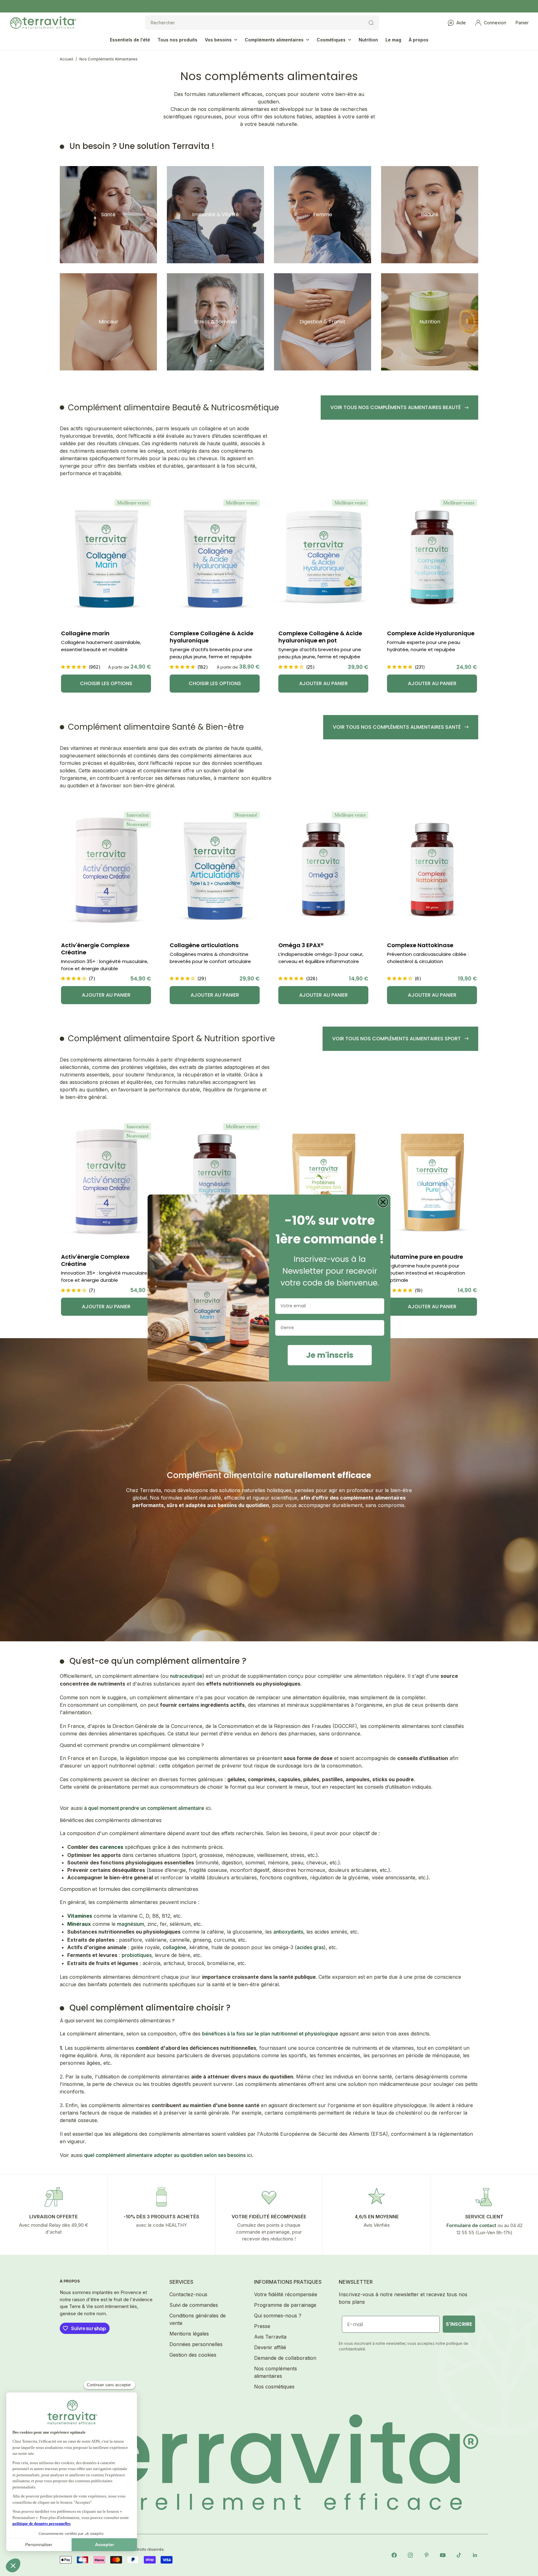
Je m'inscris (330, 1355)
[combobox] (328, 1328)
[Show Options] (378, 1328)
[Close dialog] (383, 1202)
